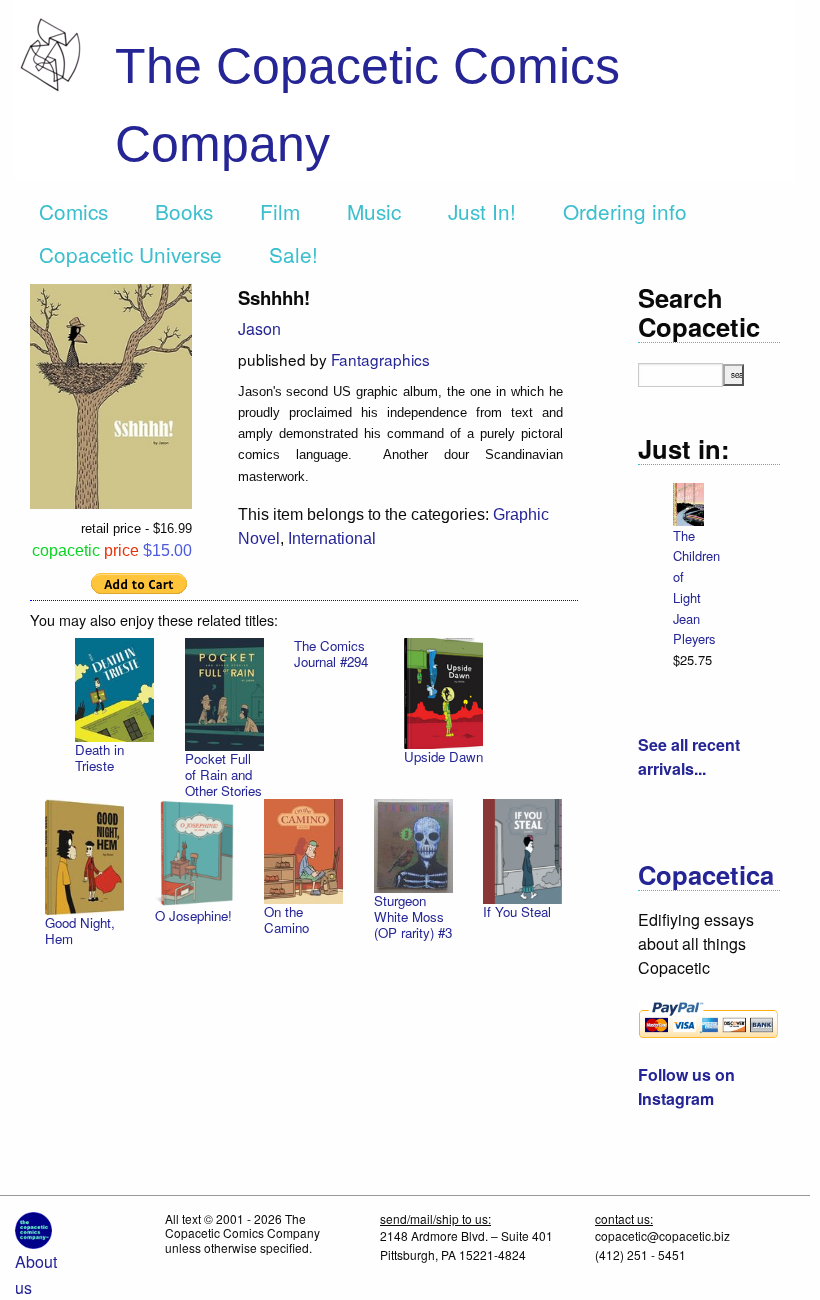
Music (374, 211)
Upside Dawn (443, 756)
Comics (73, 211)
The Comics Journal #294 (331, 653)
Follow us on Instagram (686, 1086)
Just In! (482, 211)
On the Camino (286, 919)
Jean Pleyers (694, 629)
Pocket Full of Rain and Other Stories (223, 774)
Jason (259, 328)
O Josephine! (193, 915)
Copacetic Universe (130, 254)
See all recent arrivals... (689, 756)
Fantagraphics (380, 359)
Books (184, 211)
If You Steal (517, 911)
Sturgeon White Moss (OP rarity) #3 (413, 916)
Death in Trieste (99, 757)
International (332, 538)
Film (280, 211)
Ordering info (625, 211)
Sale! (293, 254)
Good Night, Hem (80, 930)
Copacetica (706, 874)
